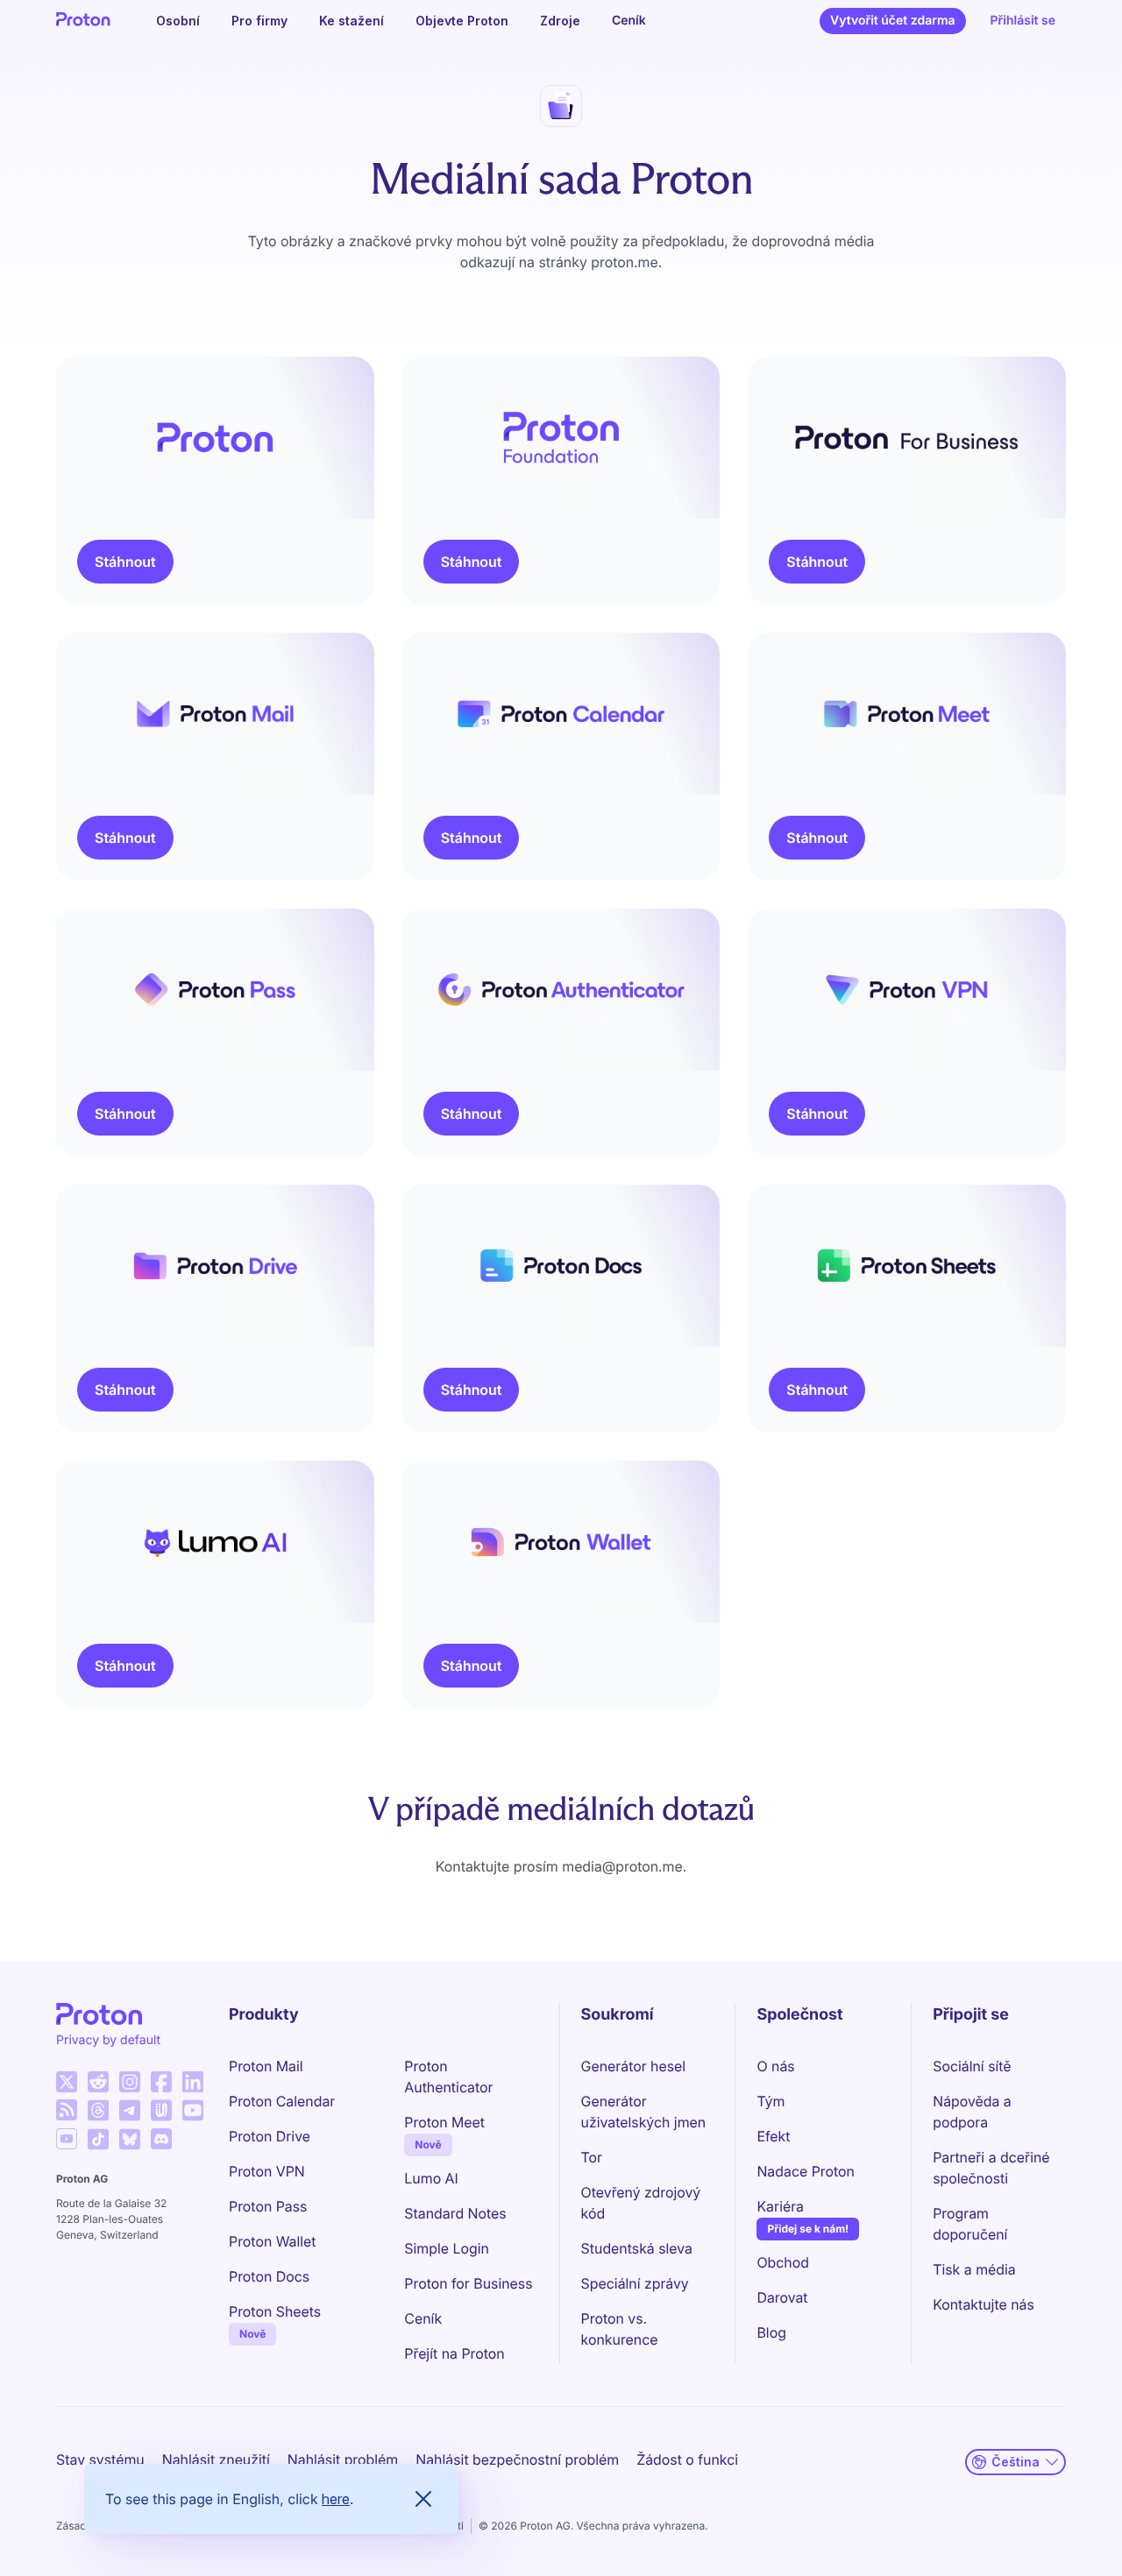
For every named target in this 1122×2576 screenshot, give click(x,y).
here (336, 2499)
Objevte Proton (462, 21)
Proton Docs (269, 2276)
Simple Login (447, 2248)
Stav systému (100, 2459)
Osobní (178, 21)
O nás (775, 2066)
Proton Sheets (275, 2311)
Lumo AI (431, 2178)
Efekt (773, 2136)
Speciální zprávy (635, 2283)
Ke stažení (352, 21)
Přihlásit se (1023, 21)
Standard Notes (455, 2213)
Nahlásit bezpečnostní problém (517, 2459)
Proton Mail (266, 2066)
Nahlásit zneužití (216, 2459)
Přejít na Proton (454, 2353)
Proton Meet (444, 2122)
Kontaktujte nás (984, 2304)
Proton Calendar (282, 2101)
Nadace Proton (806, 2171)
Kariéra (780, 2206)
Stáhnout (125, 562)
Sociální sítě (972, 2066)
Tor (592, 2157)
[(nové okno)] (67, 2082)
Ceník (629, 21)
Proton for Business (468, 2283)
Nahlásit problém (343, 2459)
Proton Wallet (273, 2241)
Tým (770, 2101)
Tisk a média (974, 2269)
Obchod (783, 2262)
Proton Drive (270, 2136)
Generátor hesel (634, 2066)
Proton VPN (267, 2171)
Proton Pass (268, 2206)
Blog (771, 2332)
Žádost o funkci (687, 2459)
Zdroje (560, 21)
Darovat (782, 2297)
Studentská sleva (637, 2248)
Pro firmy (259, 21)
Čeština (1015, 2462)
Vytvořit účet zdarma (892, 21)
